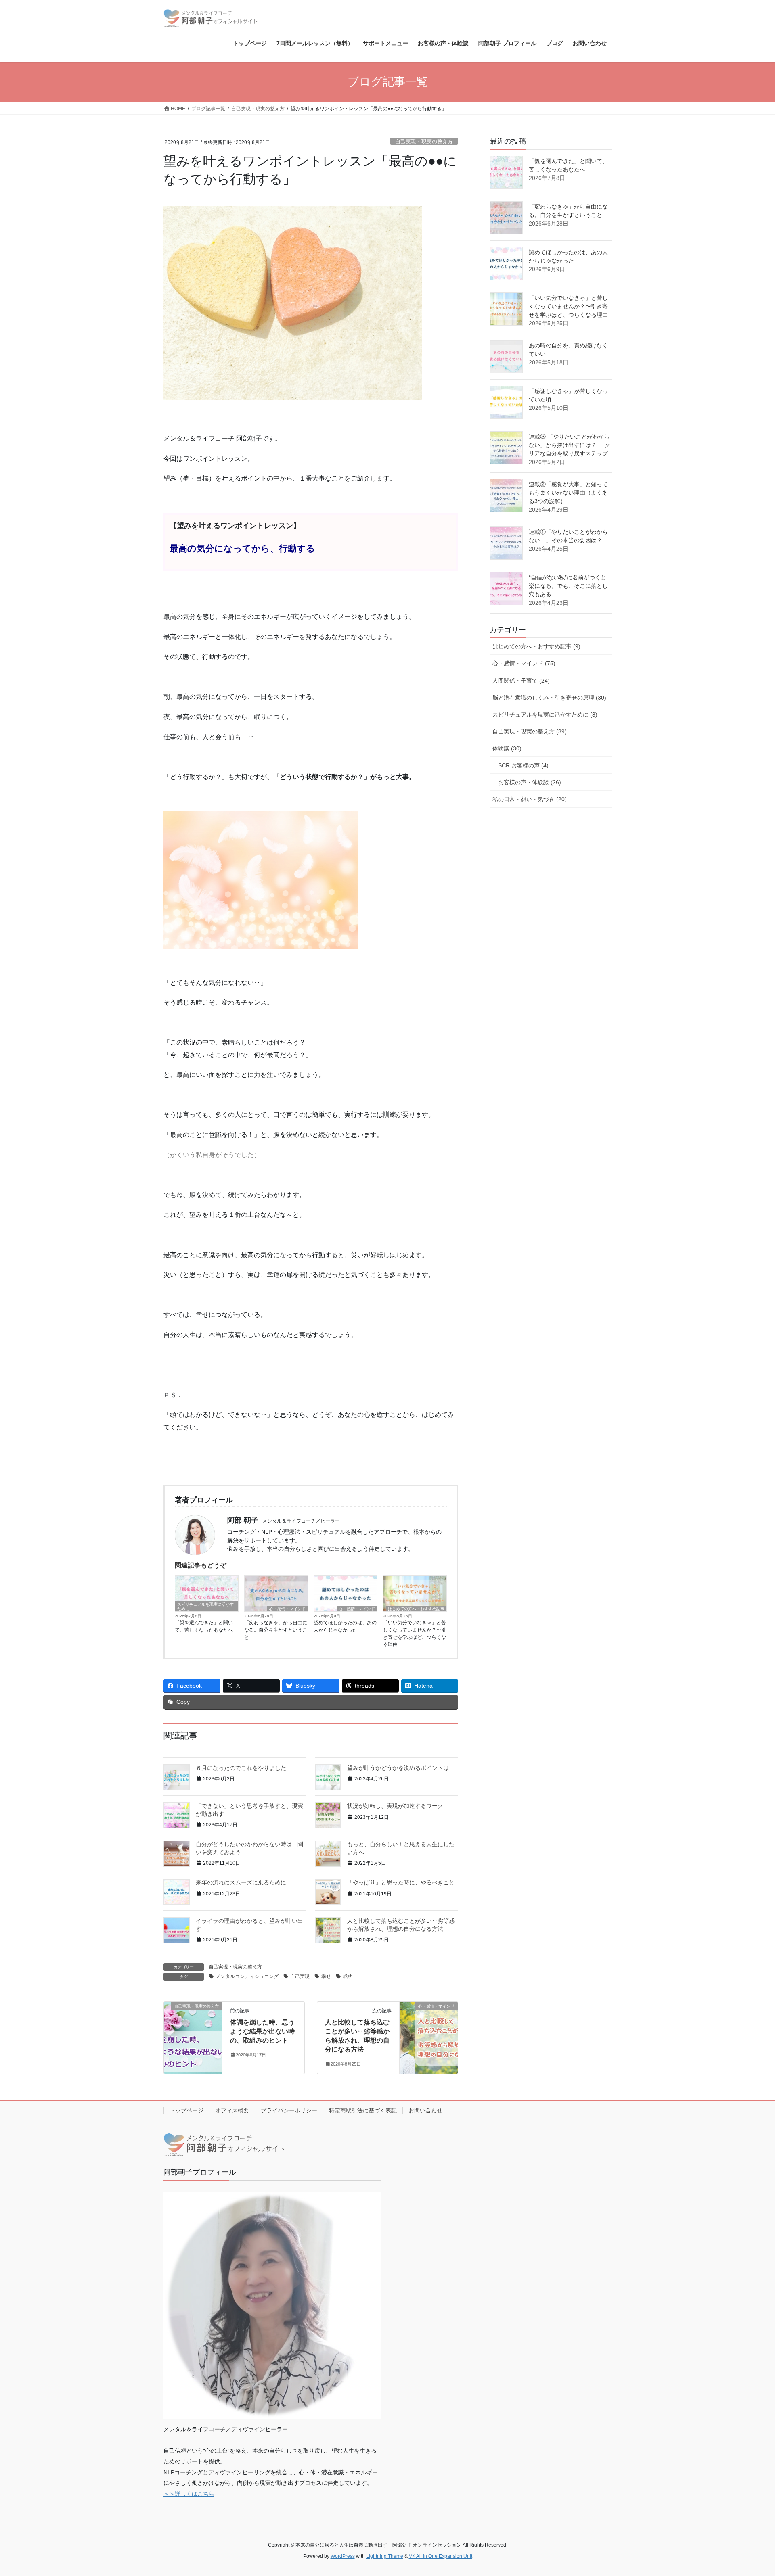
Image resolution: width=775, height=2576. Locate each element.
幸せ (326, 1976)
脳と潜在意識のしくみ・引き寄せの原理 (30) (549, 698)
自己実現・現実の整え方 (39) (530, 731)
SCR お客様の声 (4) (523, 765)
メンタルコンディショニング (247, 1976)
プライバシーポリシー (289, 2110)
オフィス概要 (232, 2110)
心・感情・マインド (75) (524, 663)
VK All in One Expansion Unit (441, 2556)
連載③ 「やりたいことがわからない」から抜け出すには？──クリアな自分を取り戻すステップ (570, 445)
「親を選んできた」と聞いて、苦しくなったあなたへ (204, 1626)
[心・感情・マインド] (429, 2020)
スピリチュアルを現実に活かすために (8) (545, 715)
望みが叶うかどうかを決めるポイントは (398, 1768)
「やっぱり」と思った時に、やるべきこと (401, 1882)
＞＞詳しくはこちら (189, 2494)
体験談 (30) (507, 748)
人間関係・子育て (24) (521, 681)
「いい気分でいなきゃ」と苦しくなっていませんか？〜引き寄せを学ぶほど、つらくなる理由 (415, 1634)
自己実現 (300, 1976)
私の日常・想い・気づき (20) (530, 799)
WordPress (343, 2556)
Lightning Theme (385, 2556)
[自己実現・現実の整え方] (193, 2023)
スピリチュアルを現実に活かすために (205, 1607)
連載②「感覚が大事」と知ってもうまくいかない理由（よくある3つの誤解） (568, 493)
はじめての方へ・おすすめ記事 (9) (536, 646)
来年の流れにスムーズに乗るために (241, 1882)
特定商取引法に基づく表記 (363, 2110)
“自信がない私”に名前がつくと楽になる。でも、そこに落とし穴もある (568, 586)
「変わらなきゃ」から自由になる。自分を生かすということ (276, 1630)
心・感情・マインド (287, 1609)
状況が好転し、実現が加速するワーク (395, 1806)
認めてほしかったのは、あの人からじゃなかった (345, 1626)
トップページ (186, 2110)
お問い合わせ (425, 2110)
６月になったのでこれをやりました (241, 1768)
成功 (348, 1976)
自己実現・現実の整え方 (424, 141)
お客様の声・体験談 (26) (530, 782)
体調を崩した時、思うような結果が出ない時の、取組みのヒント (262, 2031)
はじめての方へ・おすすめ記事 (416, 1609)
